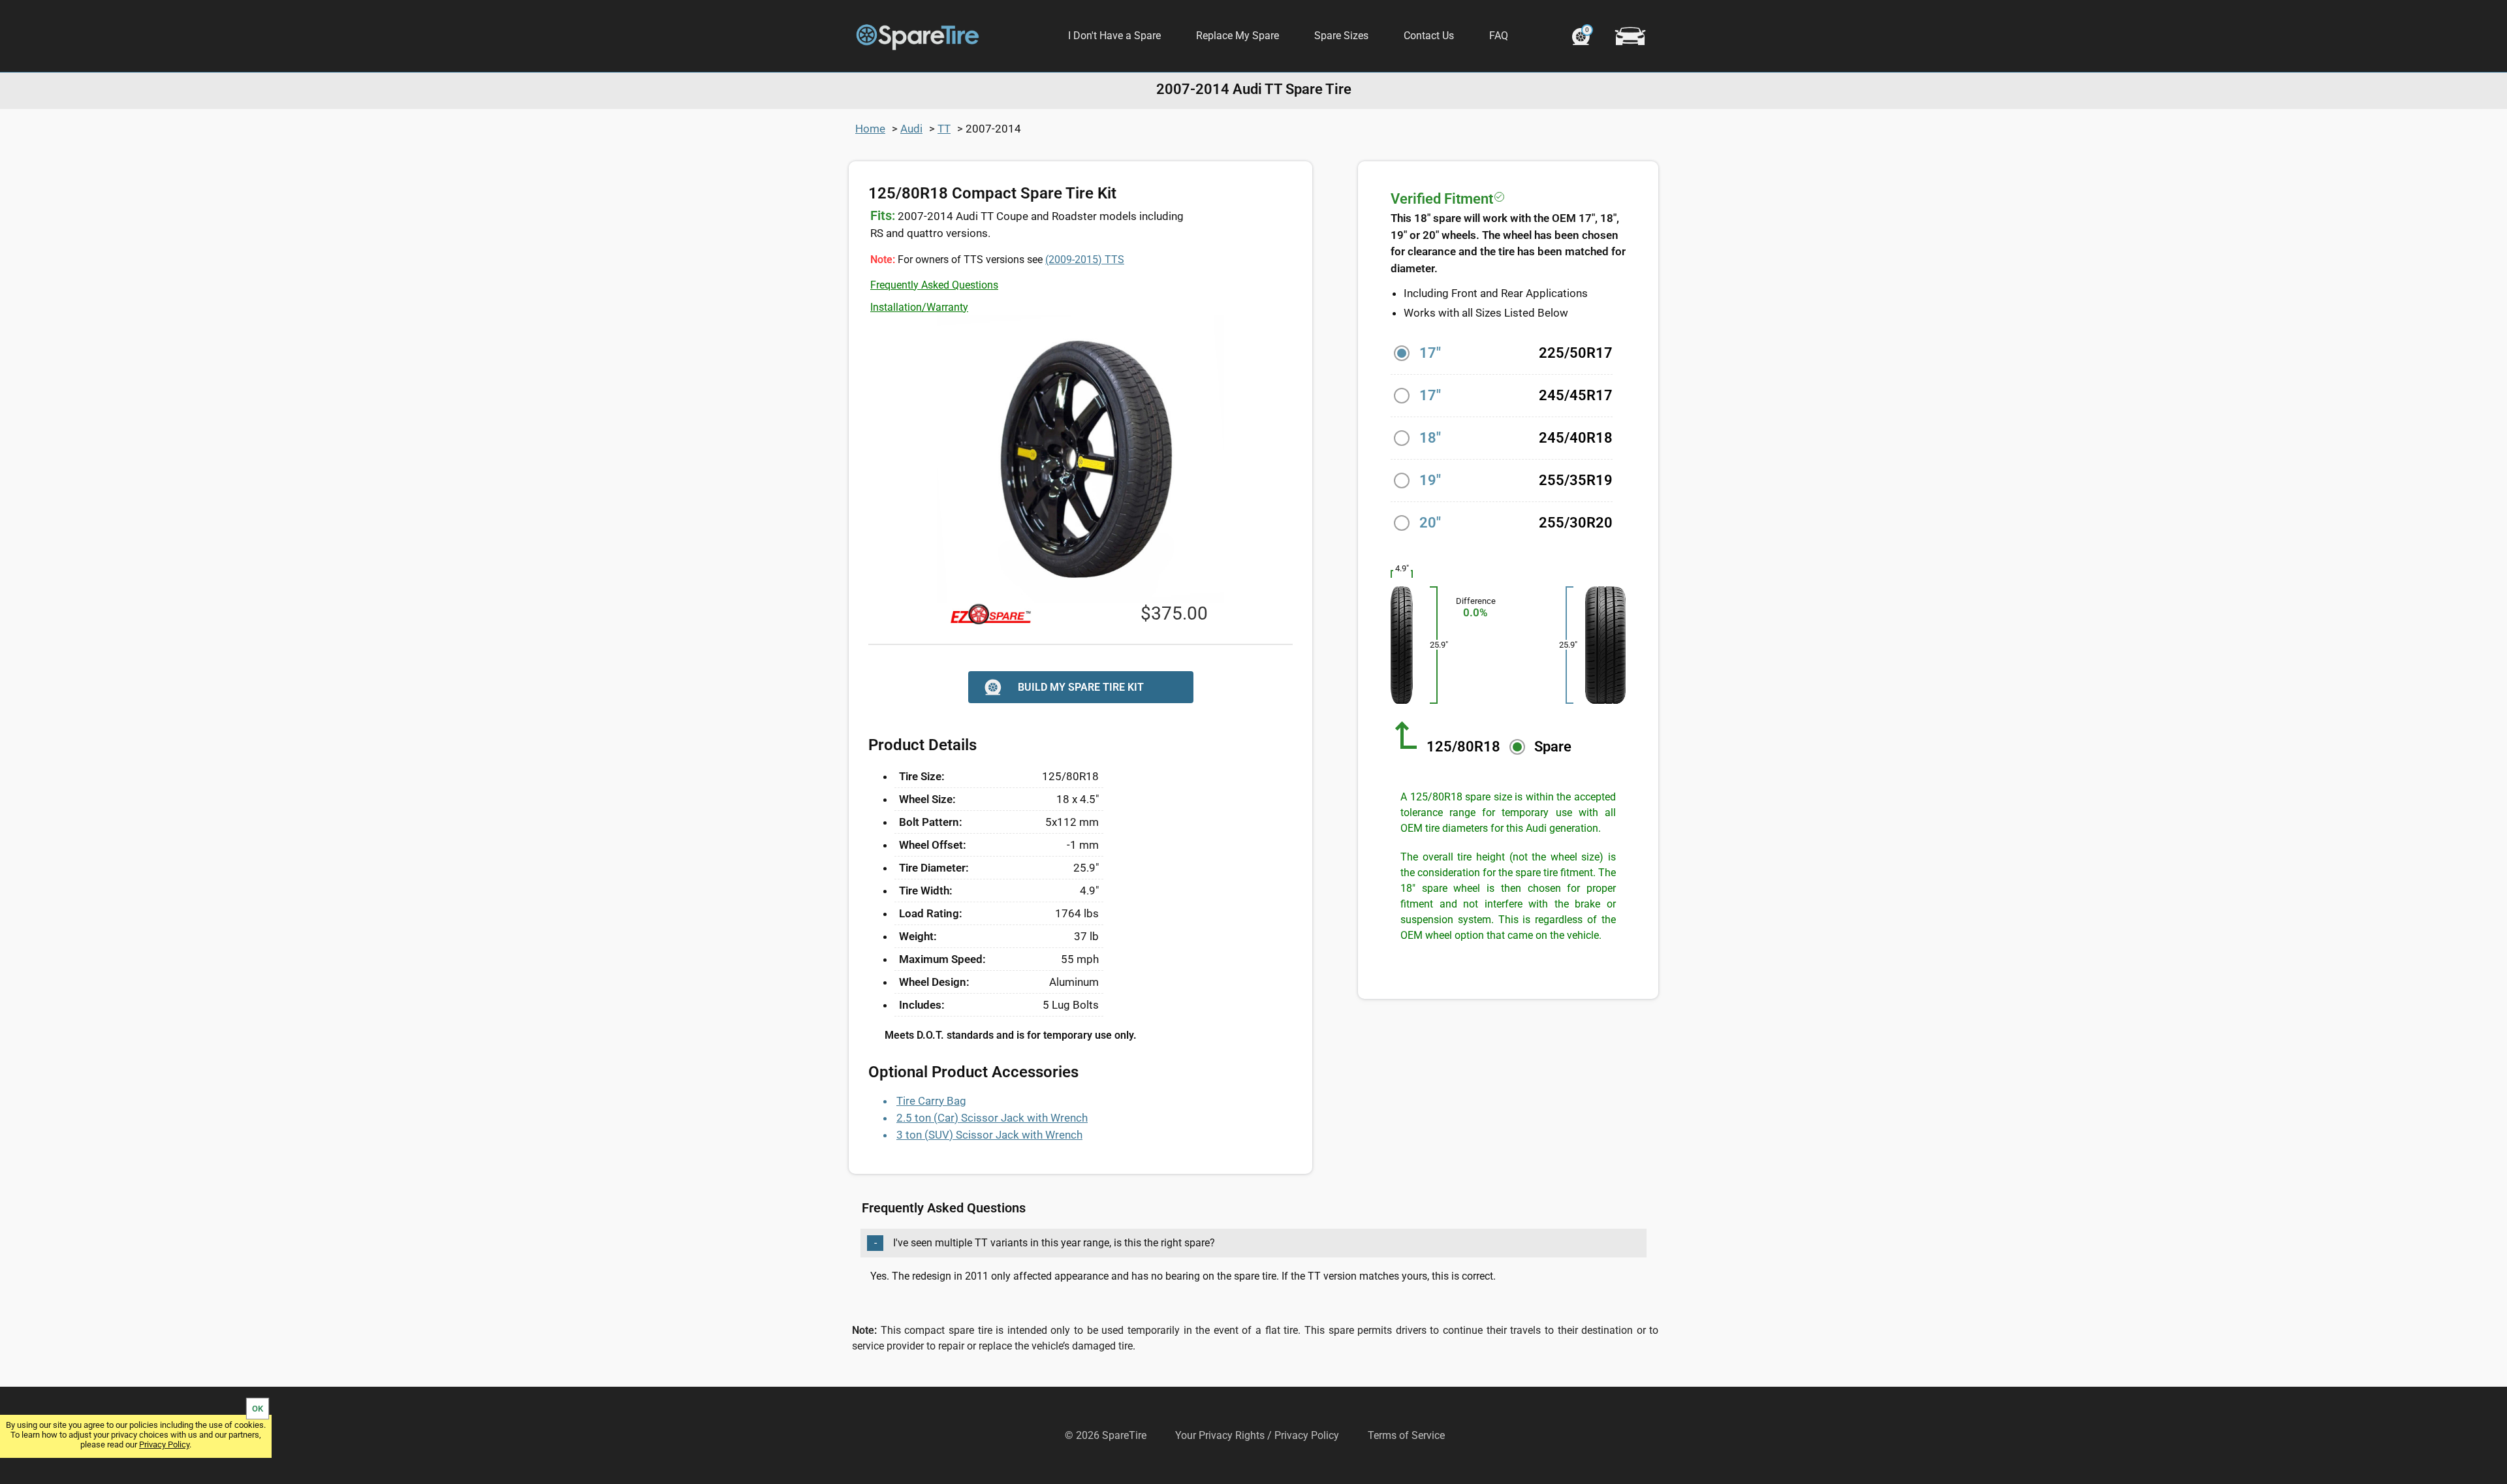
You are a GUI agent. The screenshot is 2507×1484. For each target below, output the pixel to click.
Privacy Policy (164, 1445)
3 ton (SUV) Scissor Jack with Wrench (989, 1135)
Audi (911, 129)
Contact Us (1429, 36)
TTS (1085, 260)
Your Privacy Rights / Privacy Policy (1257, 1435)
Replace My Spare (1238, 36)
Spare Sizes (1341, 36)
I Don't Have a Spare (1114, 36)
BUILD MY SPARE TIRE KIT (1081, 687)
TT (944, 129)
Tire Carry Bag (931, 1101)
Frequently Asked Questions (934, 285)
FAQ (1499, 36)
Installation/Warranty (919, 307)
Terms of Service (1406, 1435)
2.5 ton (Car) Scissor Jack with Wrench (992, 1118)
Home (870, 129)
